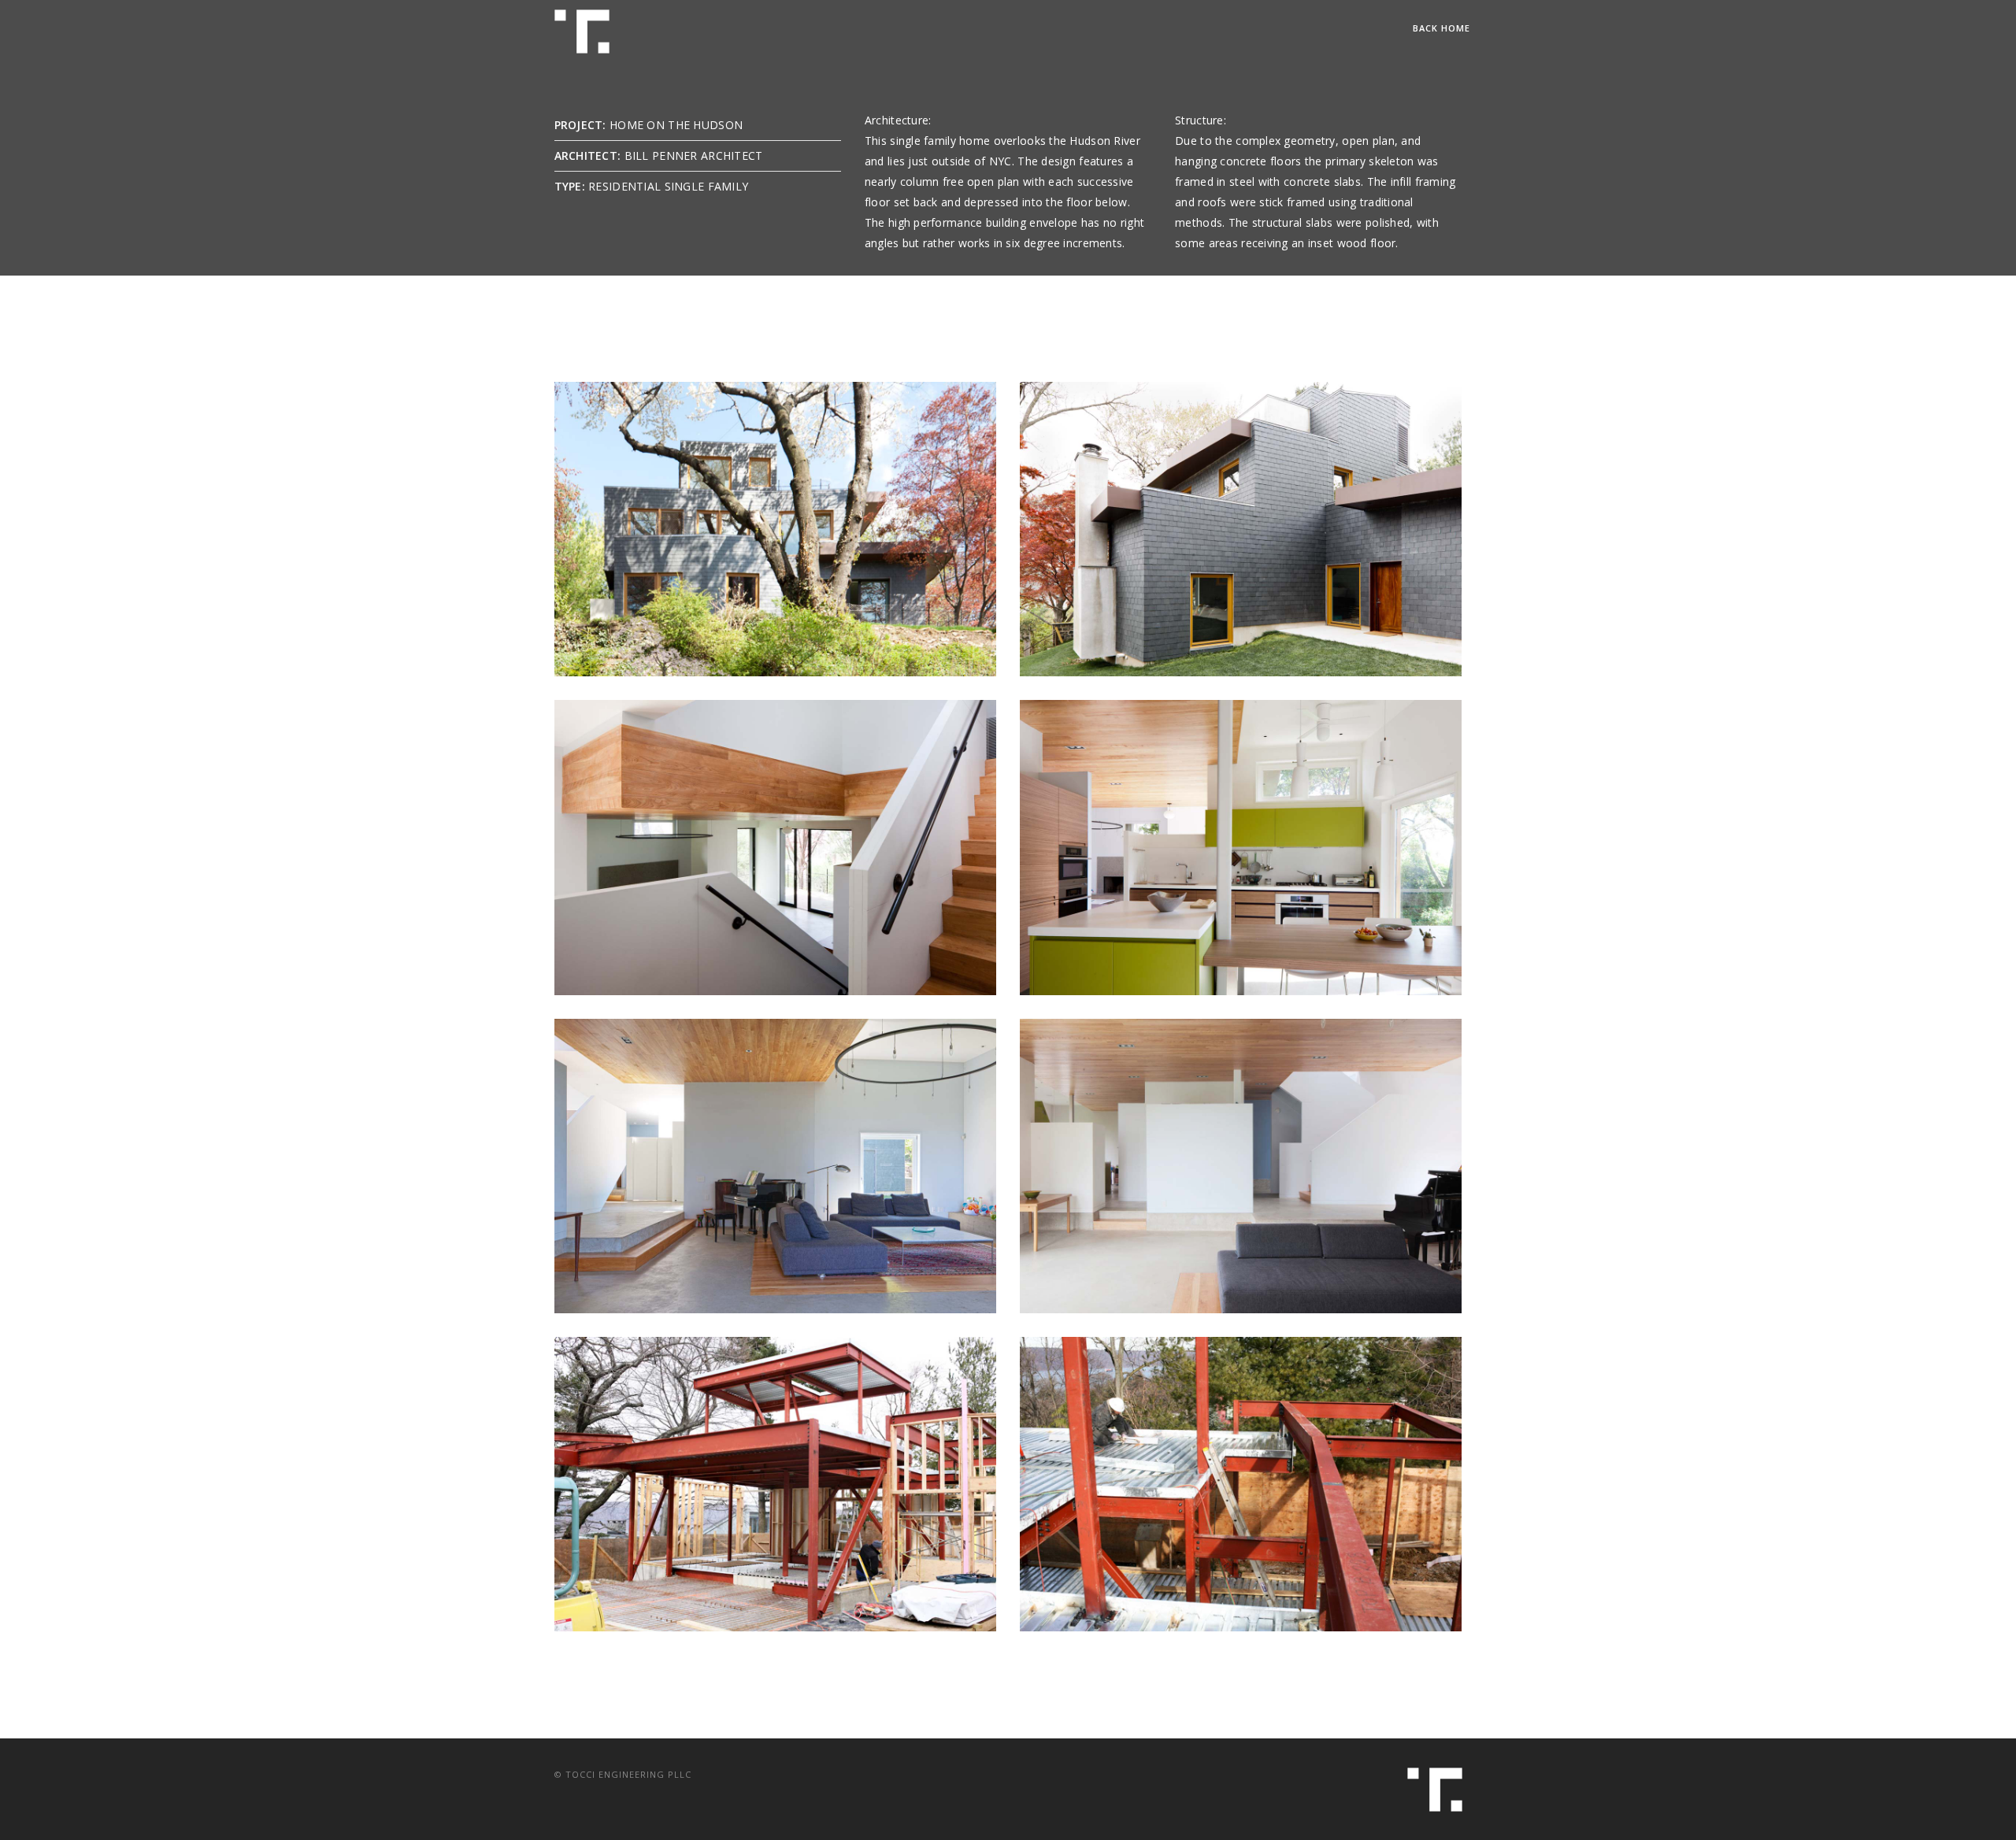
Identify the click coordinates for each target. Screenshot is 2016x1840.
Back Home (1442, 28)
